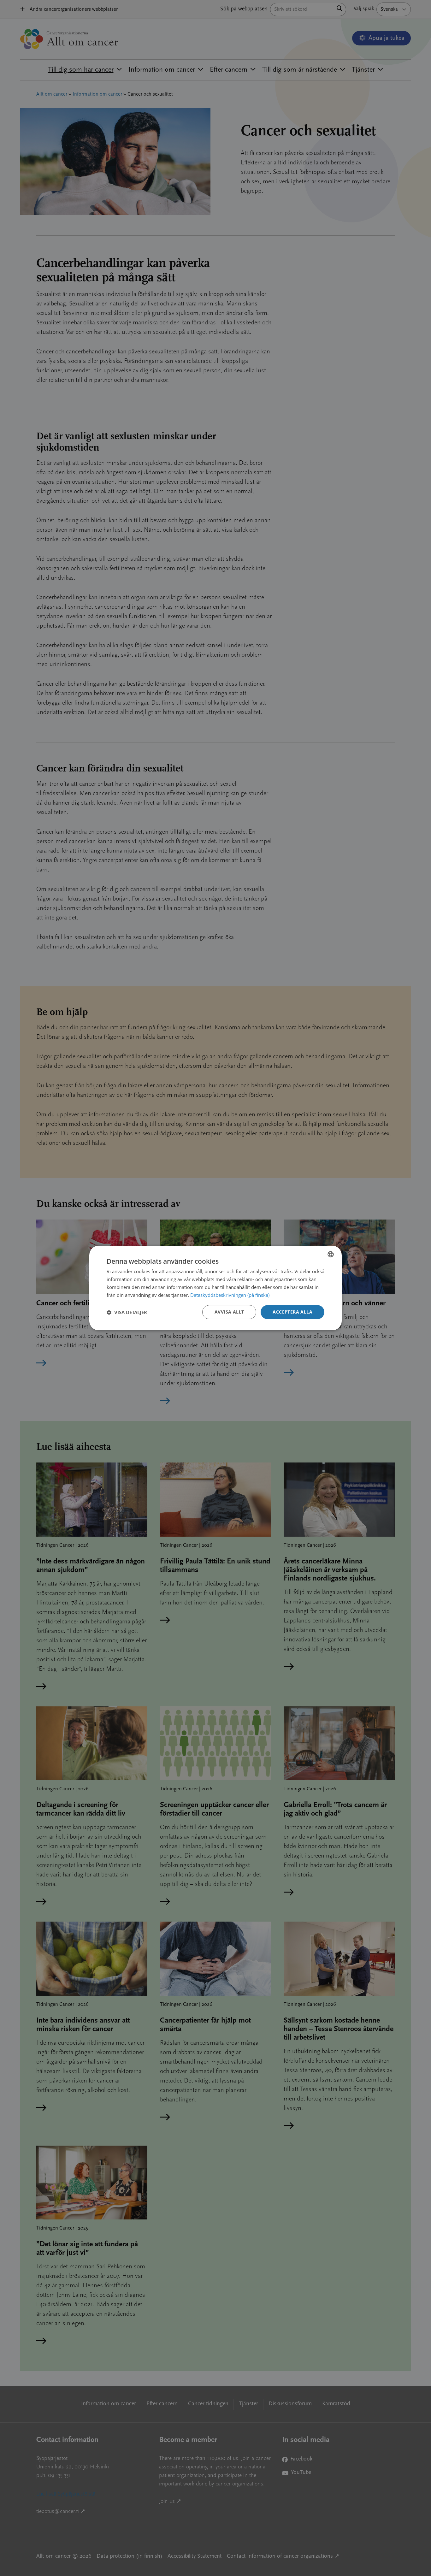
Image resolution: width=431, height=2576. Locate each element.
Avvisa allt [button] (229, 1312)
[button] (127, 1312)
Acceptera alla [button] (292, 1312)
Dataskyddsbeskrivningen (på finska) (230, 1295)
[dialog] (215, 1288)
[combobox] (331, 1254)
